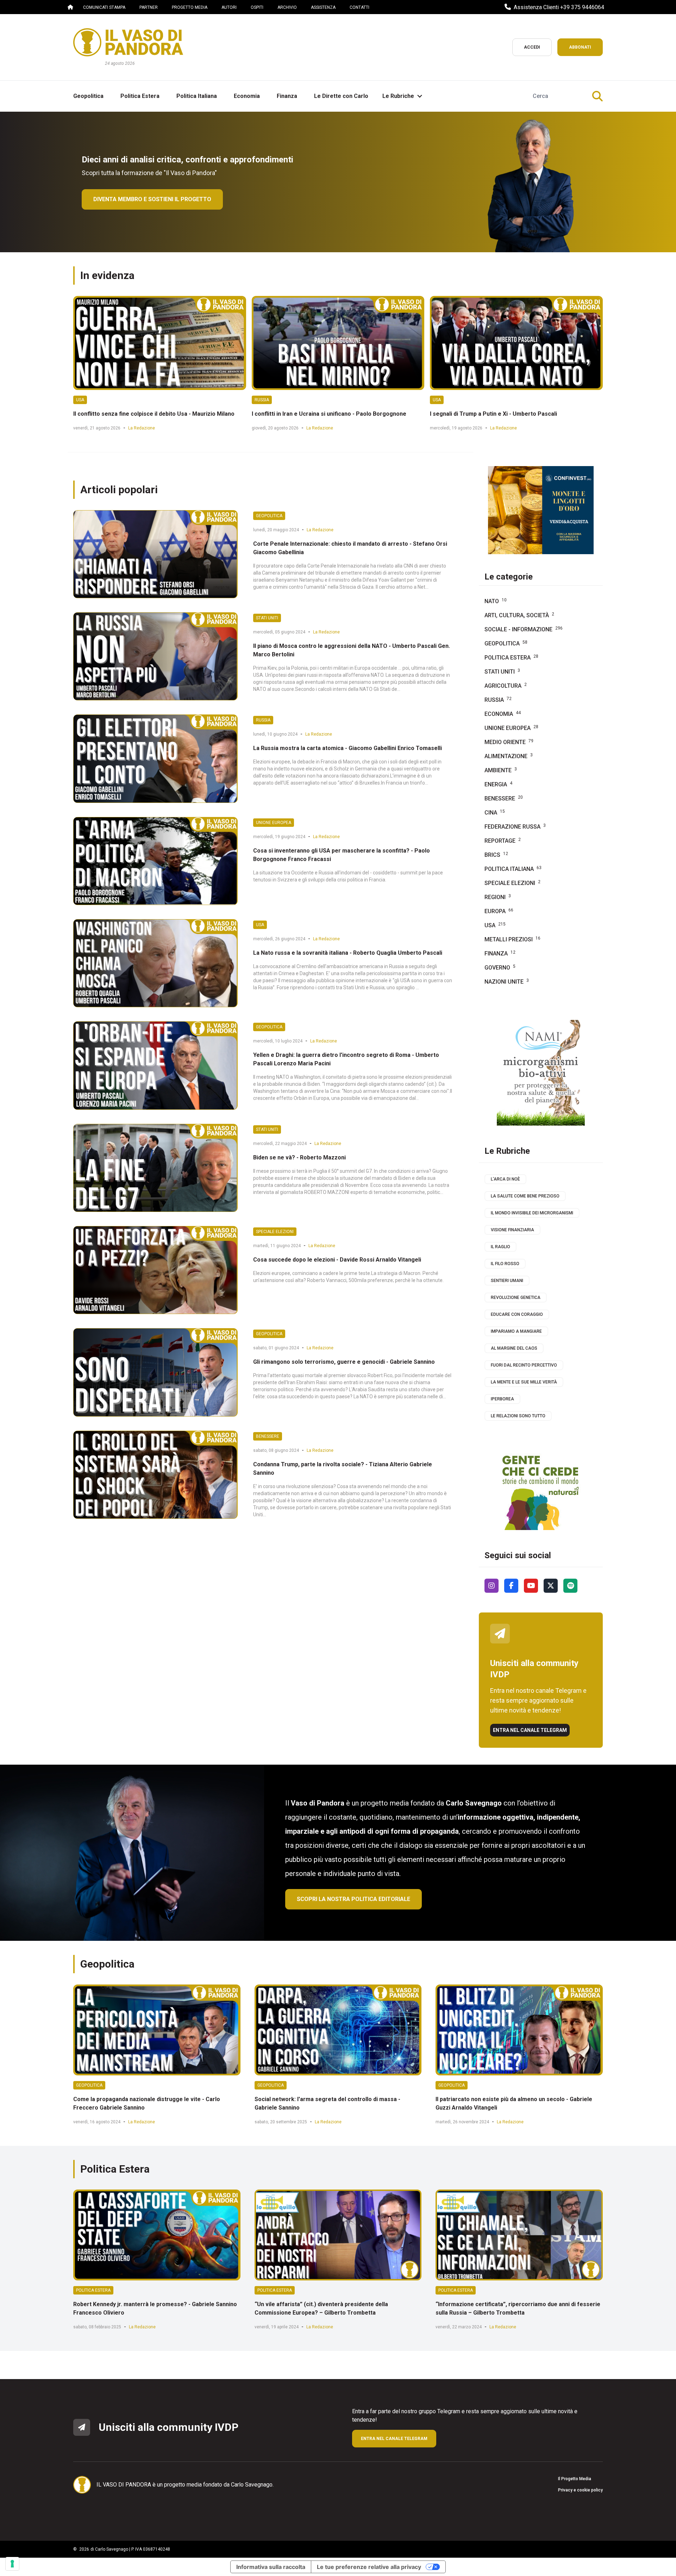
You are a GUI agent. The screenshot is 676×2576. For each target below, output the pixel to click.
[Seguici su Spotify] (570, 1586)
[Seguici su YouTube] (531, 1586)
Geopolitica (269, 516)
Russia (262, 400)
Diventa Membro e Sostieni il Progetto (152, 199)
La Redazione (142, 428)
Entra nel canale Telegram (530, 1730)
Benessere (268, 1436)
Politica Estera (93, 2290)
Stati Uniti (267, 618)
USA (80, 400)
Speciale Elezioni (275, 1232)
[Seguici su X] (551, 1586)
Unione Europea (274, 823)
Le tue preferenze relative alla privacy (369, 2567)
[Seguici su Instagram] (492, 1586)
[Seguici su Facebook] (511, 1586)
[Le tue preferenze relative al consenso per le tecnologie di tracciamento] (12, 2564)
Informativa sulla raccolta (271, 2567)
